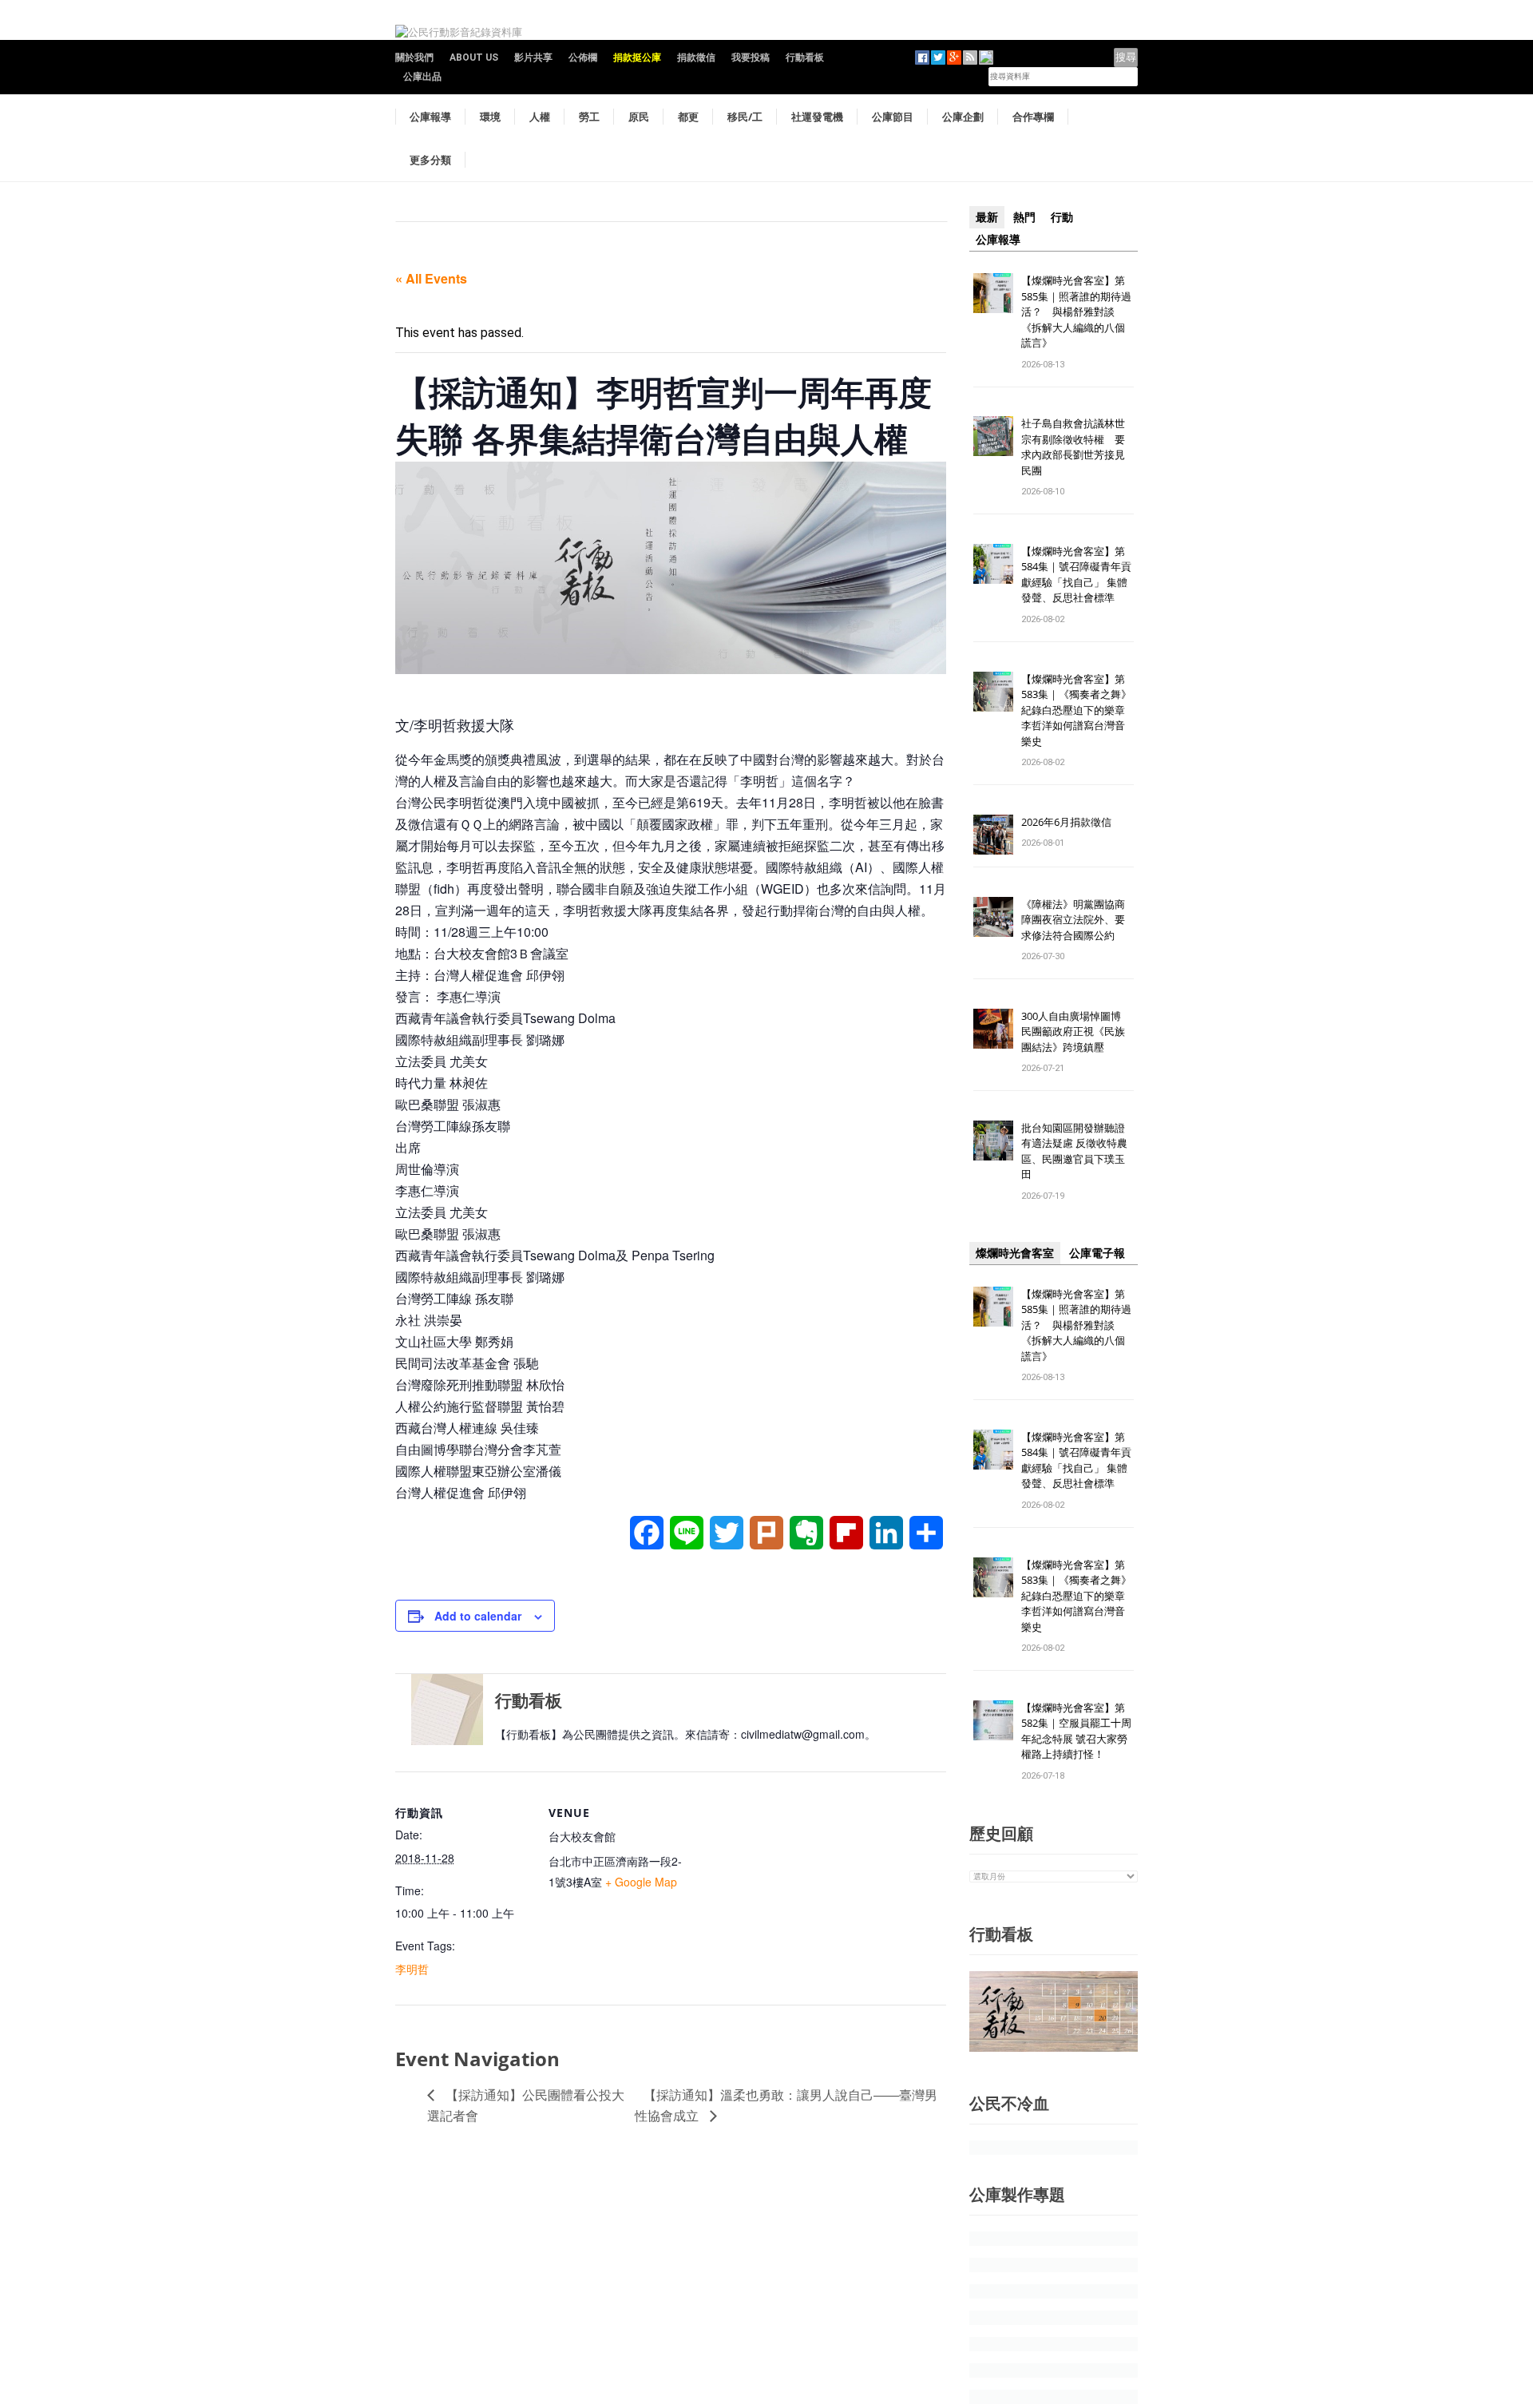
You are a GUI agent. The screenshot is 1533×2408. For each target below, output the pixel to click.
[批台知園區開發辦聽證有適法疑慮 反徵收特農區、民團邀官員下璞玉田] (993, 1139)
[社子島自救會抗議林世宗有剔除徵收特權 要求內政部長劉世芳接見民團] (993, 436)
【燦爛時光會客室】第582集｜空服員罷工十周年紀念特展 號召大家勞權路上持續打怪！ (1076, 1731)
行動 (1062, 217)
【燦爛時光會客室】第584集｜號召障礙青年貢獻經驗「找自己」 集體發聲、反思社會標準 (1076, 575)
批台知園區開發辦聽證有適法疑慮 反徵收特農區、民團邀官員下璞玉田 (1074, 1151)
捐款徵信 (696, 58)
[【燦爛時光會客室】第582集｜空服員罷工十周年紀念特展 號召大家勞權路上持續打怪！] (993, 1719)
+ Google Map (641, 1882)
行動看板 (805, 58)
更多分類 (430, 160)
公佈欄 (583, 58)
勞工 (589, 117)
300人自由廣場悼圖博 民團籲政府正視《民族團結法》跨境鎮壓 (1076, 1031)
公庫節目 (893, 117)
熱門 (1024, 217)
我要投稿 (751, 58)
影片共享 (533, 58)
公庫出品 (422, 77)
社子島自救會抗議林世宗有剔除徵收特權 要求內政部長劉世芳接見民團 (1073, 447)
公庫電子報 (1097, 1253)
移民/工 (745, 117)
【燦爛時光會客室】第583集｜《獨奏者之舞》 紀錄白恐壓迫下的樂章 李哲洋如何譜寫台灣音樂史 (1076, 710)
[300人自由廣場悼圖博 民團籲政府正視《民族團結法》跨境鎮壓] (993, 1027)
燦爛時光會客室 (1015, 1253)
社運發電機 (817, 117)
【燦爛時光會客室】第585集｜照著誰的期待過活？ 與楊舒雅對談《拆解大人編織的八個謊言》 (1076, 311)
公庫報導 (430, 117)
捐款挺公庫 (637, 58)
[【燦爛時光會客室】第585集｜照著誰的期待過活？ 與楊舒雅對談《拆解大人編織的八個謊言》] (993, 292)
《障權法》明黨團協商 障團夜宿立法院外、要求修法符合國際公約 (1078, 920)
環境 (490, 117)
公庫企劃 (963, 117)
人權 (540, 117)
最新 (987, 217)
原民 (639, 117)
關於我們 (414, 58)
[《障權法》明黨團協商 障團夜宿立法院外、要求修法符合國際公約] (993, 916)
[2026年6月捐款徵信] (993, 833)
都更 (688, 117)
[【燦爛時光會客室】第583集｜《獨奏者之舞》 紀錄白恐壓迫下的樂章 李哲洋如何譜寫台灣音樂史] (993, 690)
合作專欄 (1033, 117)
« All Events (431, 278)
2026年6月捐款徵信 (1066, 822)
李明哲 (412, 1969)
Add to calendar (478, 1616)
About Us (474, 58)
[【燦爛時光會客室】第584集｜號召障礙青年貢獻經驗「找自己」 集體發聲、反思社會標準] (993, 563)
